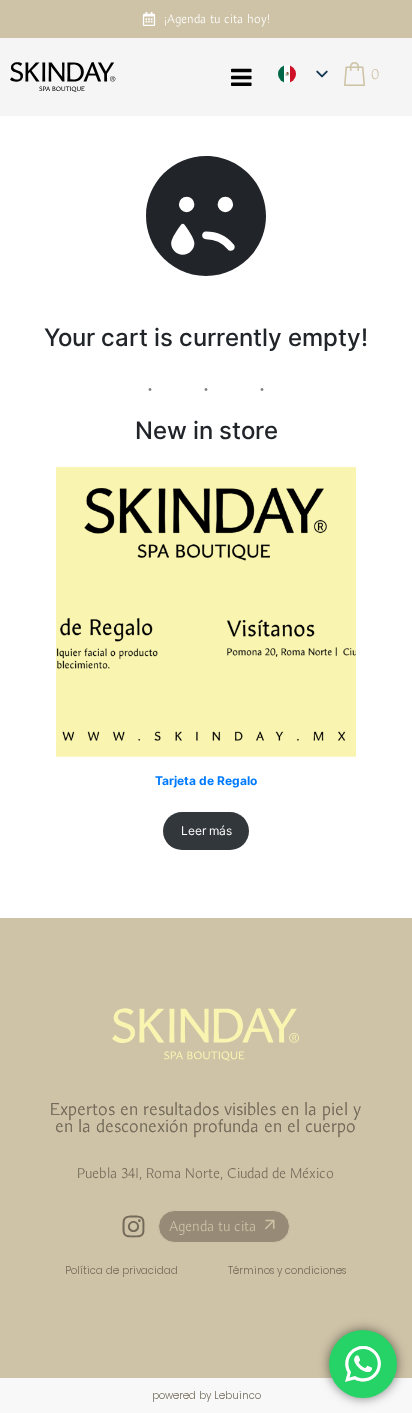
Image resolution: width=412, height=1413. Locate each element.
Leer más (206, 830)
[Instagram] (133, 1226)
